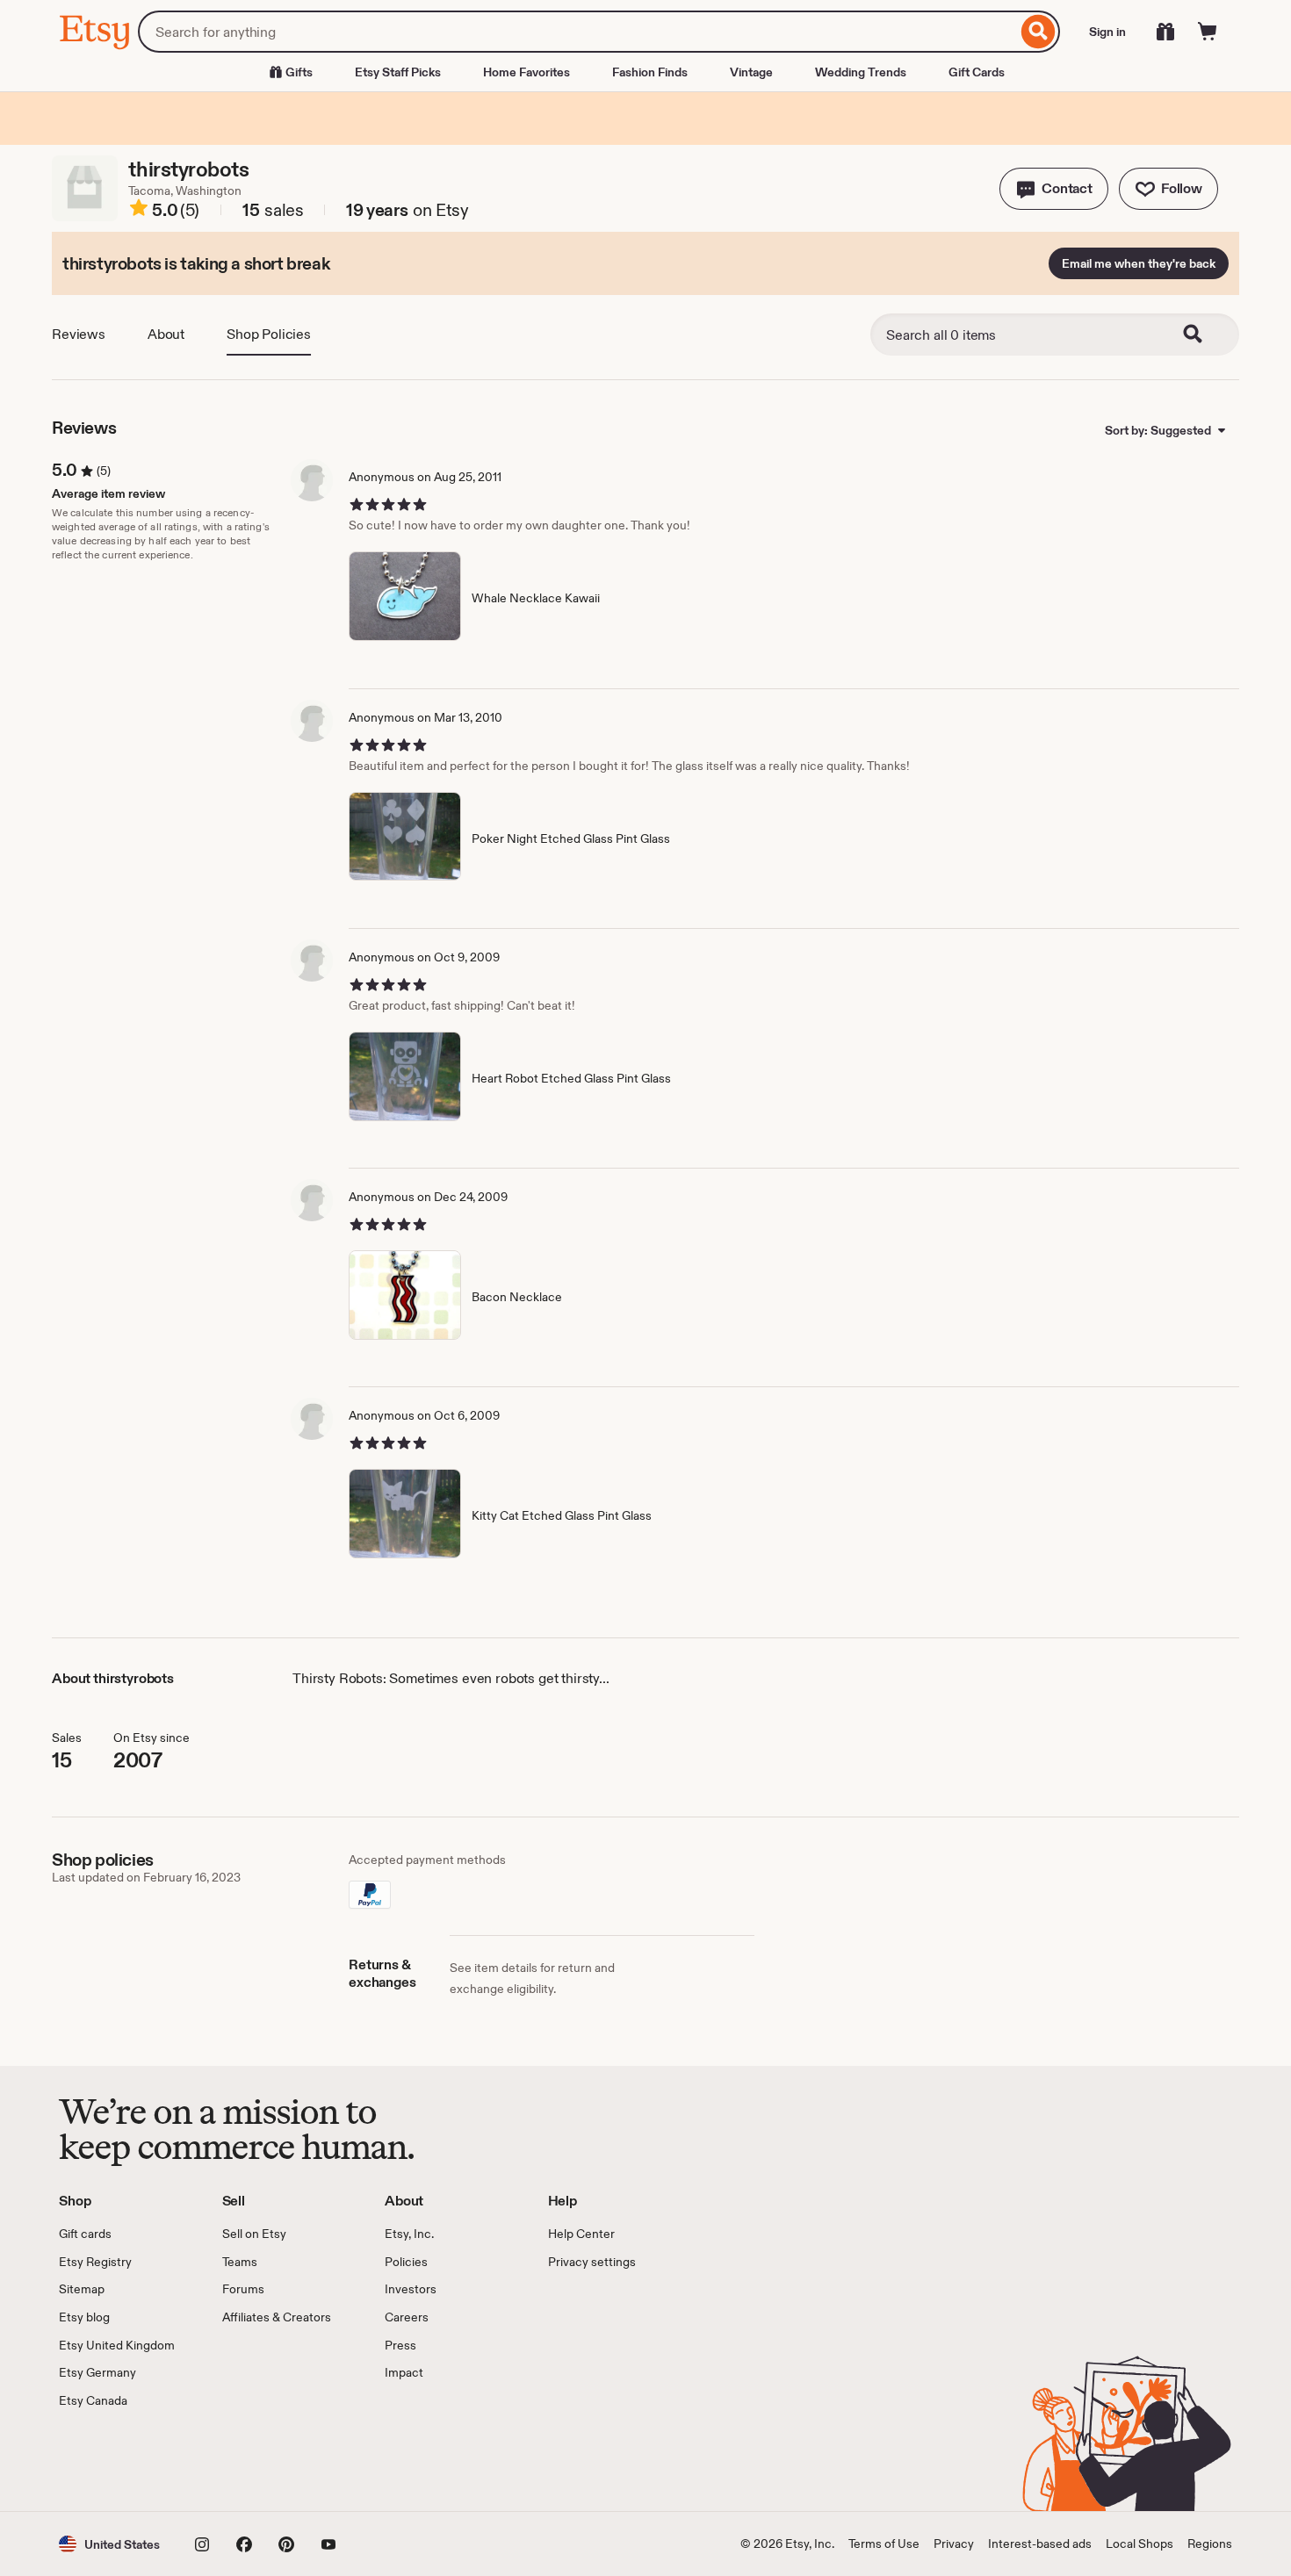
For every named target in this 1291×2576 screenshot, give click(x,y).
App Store (118, 2460)
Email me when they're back (1139, 263)
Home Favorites (526, 72)
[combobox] (577, 32)
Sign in (1107, 32)
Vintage (751, 72)
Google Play (251, 2460)
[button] (1054, 189)
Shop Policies (269, 334)
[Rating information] (139, 211)
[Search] (1039, 32)
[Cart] (1208, 32)
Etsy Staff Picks (398, 72)
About (166, 334)
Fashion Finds (650, 72)
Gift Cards (977, 72)
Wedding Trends (861, 72)
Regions (1210, 2544)
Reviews (79, 334)
